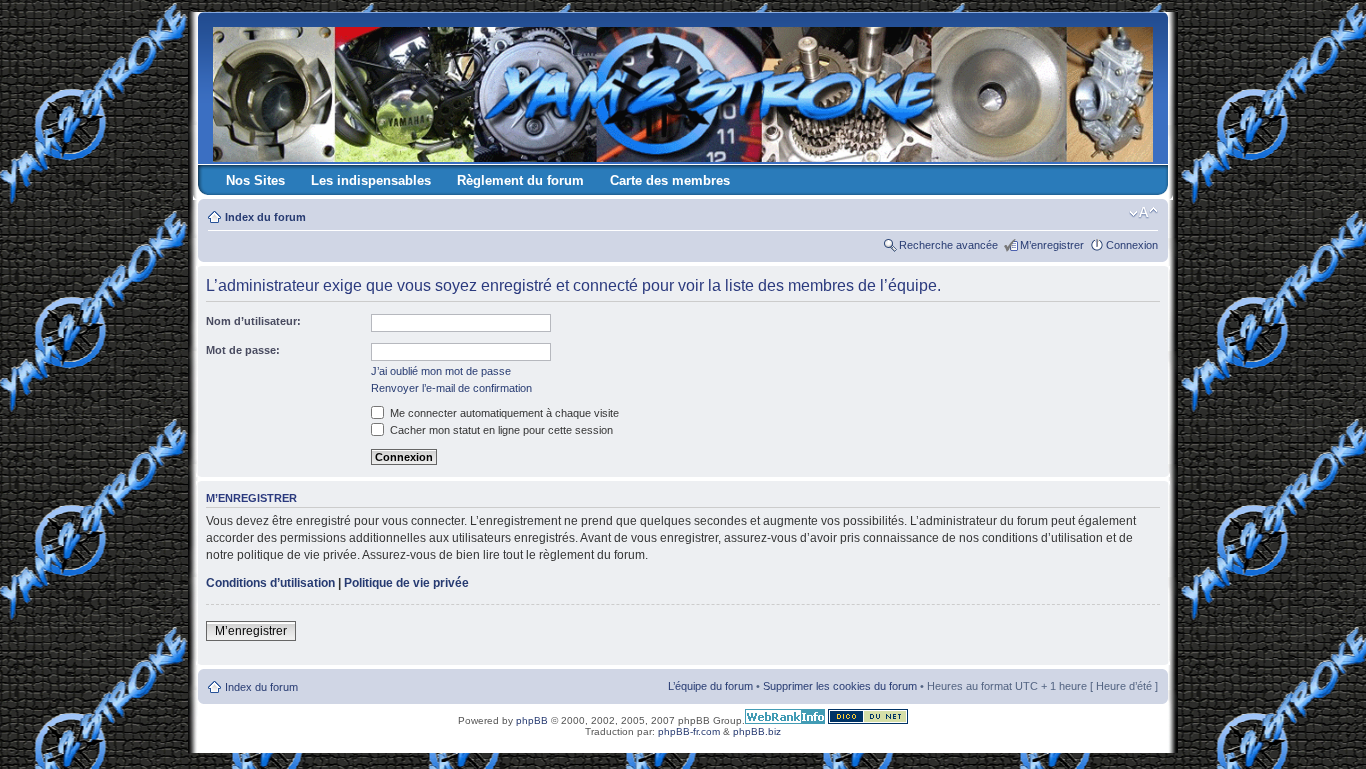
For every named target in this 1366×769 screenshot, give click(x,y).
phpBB (532, 720)
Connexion (1132, 245)
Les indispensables (371, 180)
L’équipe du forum (710, 686)
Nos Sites (255, 180)
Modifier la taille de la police (1143, 213)
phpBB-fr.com (689, 731)
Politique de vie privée (406, 583)
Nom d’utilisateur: (253, 321)
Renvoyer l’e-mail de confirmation (451, 388)
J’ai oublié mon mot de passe (441, 371)
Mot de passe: (243, 350)
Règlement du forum (520, 180)
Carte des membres (670, 180)
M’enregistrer (1052, 245)
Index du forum (265, 217)
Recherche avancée (948, 245)
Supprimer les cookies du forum (840, 686)
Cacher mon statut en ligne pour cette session (500, 430)
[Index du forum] (684, 90)
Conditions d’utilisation (270, 583)
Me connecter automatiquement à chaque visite (503, 413)
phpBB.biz (757, 731)
